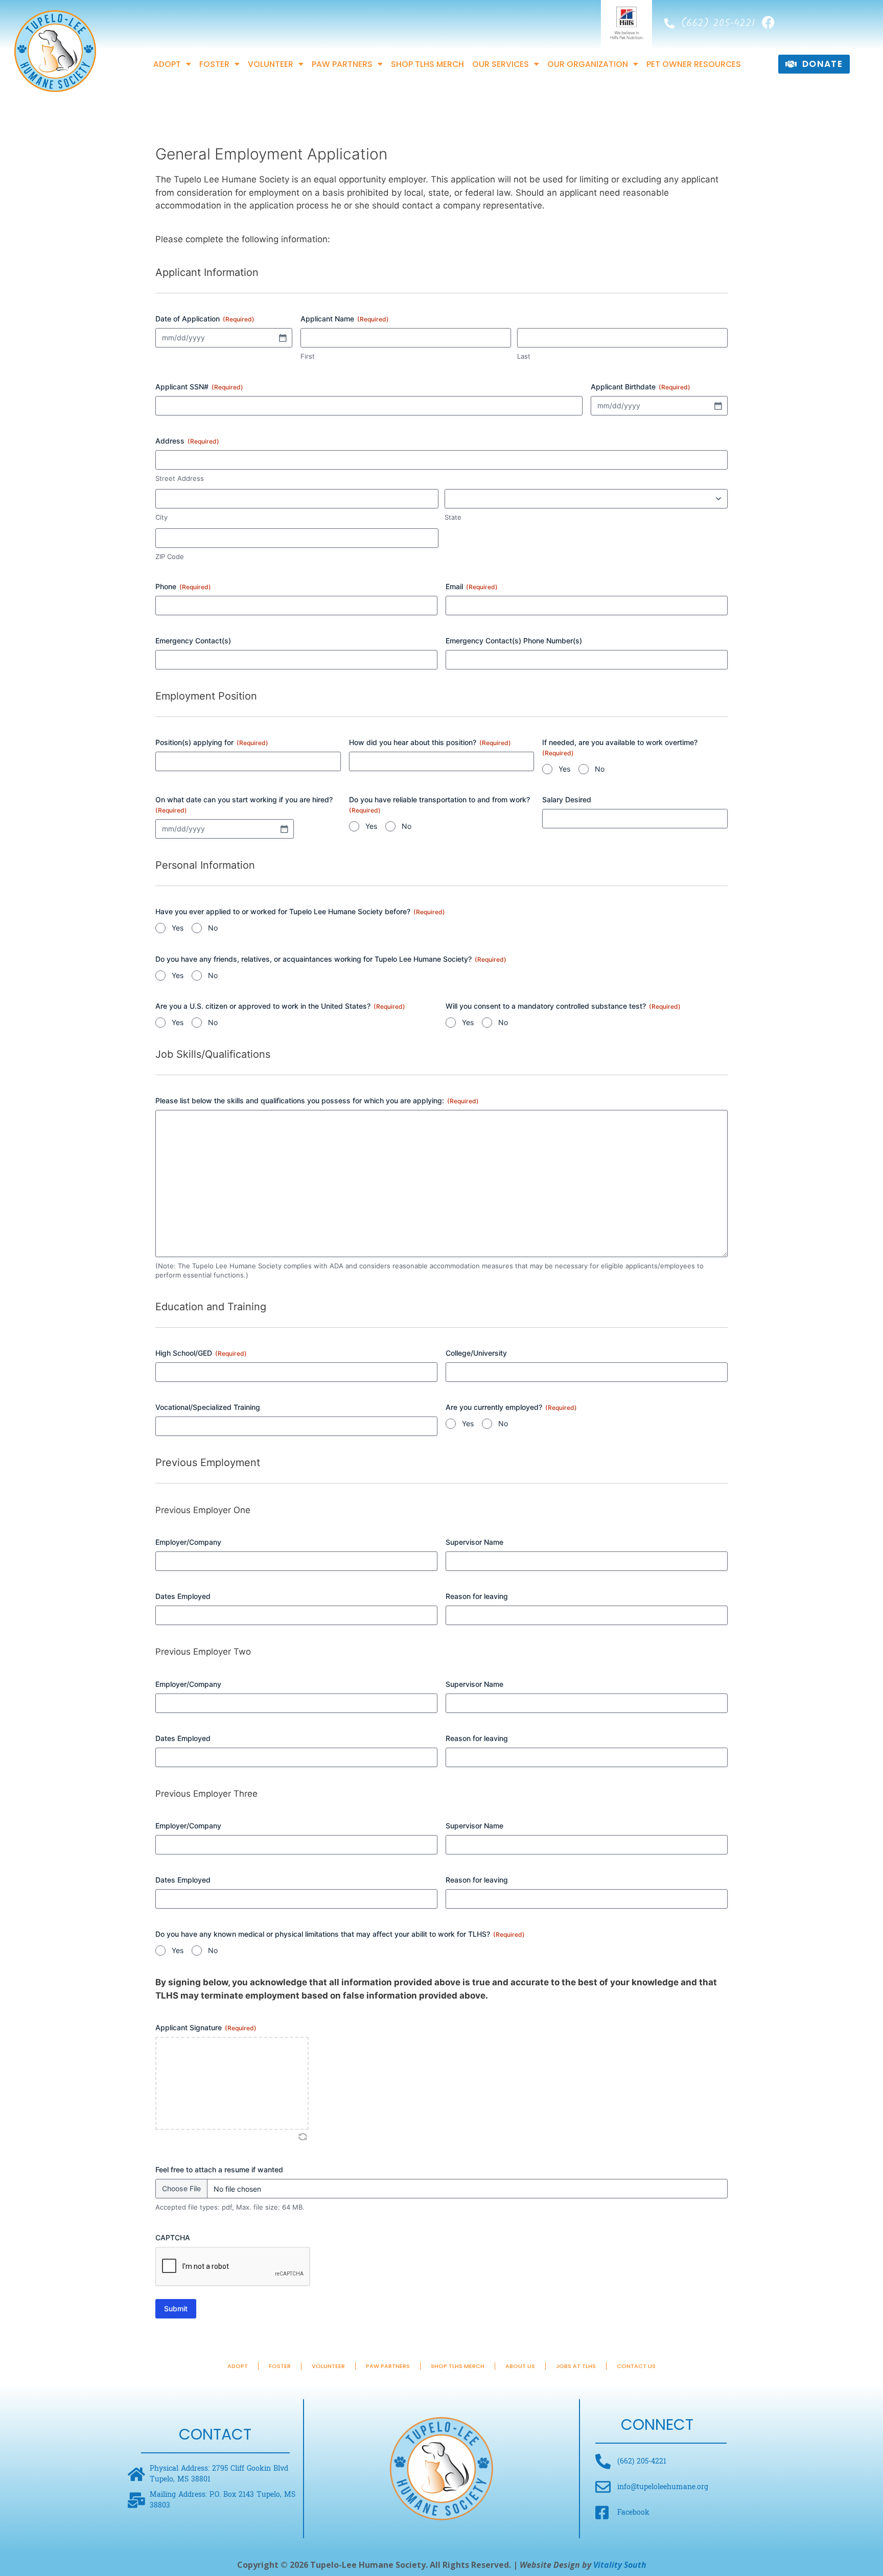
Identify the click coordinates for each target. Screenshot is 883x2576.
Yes (564, 769)
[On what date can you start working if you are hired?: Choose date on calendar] (284, 829)
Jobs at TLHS (576, 2366)
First (308, 356)
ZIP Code (170, 556)
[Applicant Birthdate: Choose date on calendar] (718, 406)
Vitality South (620, 2565)
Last (524, 356)
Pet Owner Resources (694, 64)
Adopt (167, 64)
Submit (176, 2308)
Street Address (180, 478)
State (453, 517)
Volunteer (271, 64)
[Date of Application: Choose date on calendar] (283, 338)
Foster (214, 64)
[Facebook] (768, 22)
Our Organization (588, 64)
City (161, 517)
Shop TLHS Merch (427, 64)
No (600, 769)
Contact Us (636, 2366)
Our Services (501, 64)
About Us (520, 2366)
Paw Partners (342, 64)
